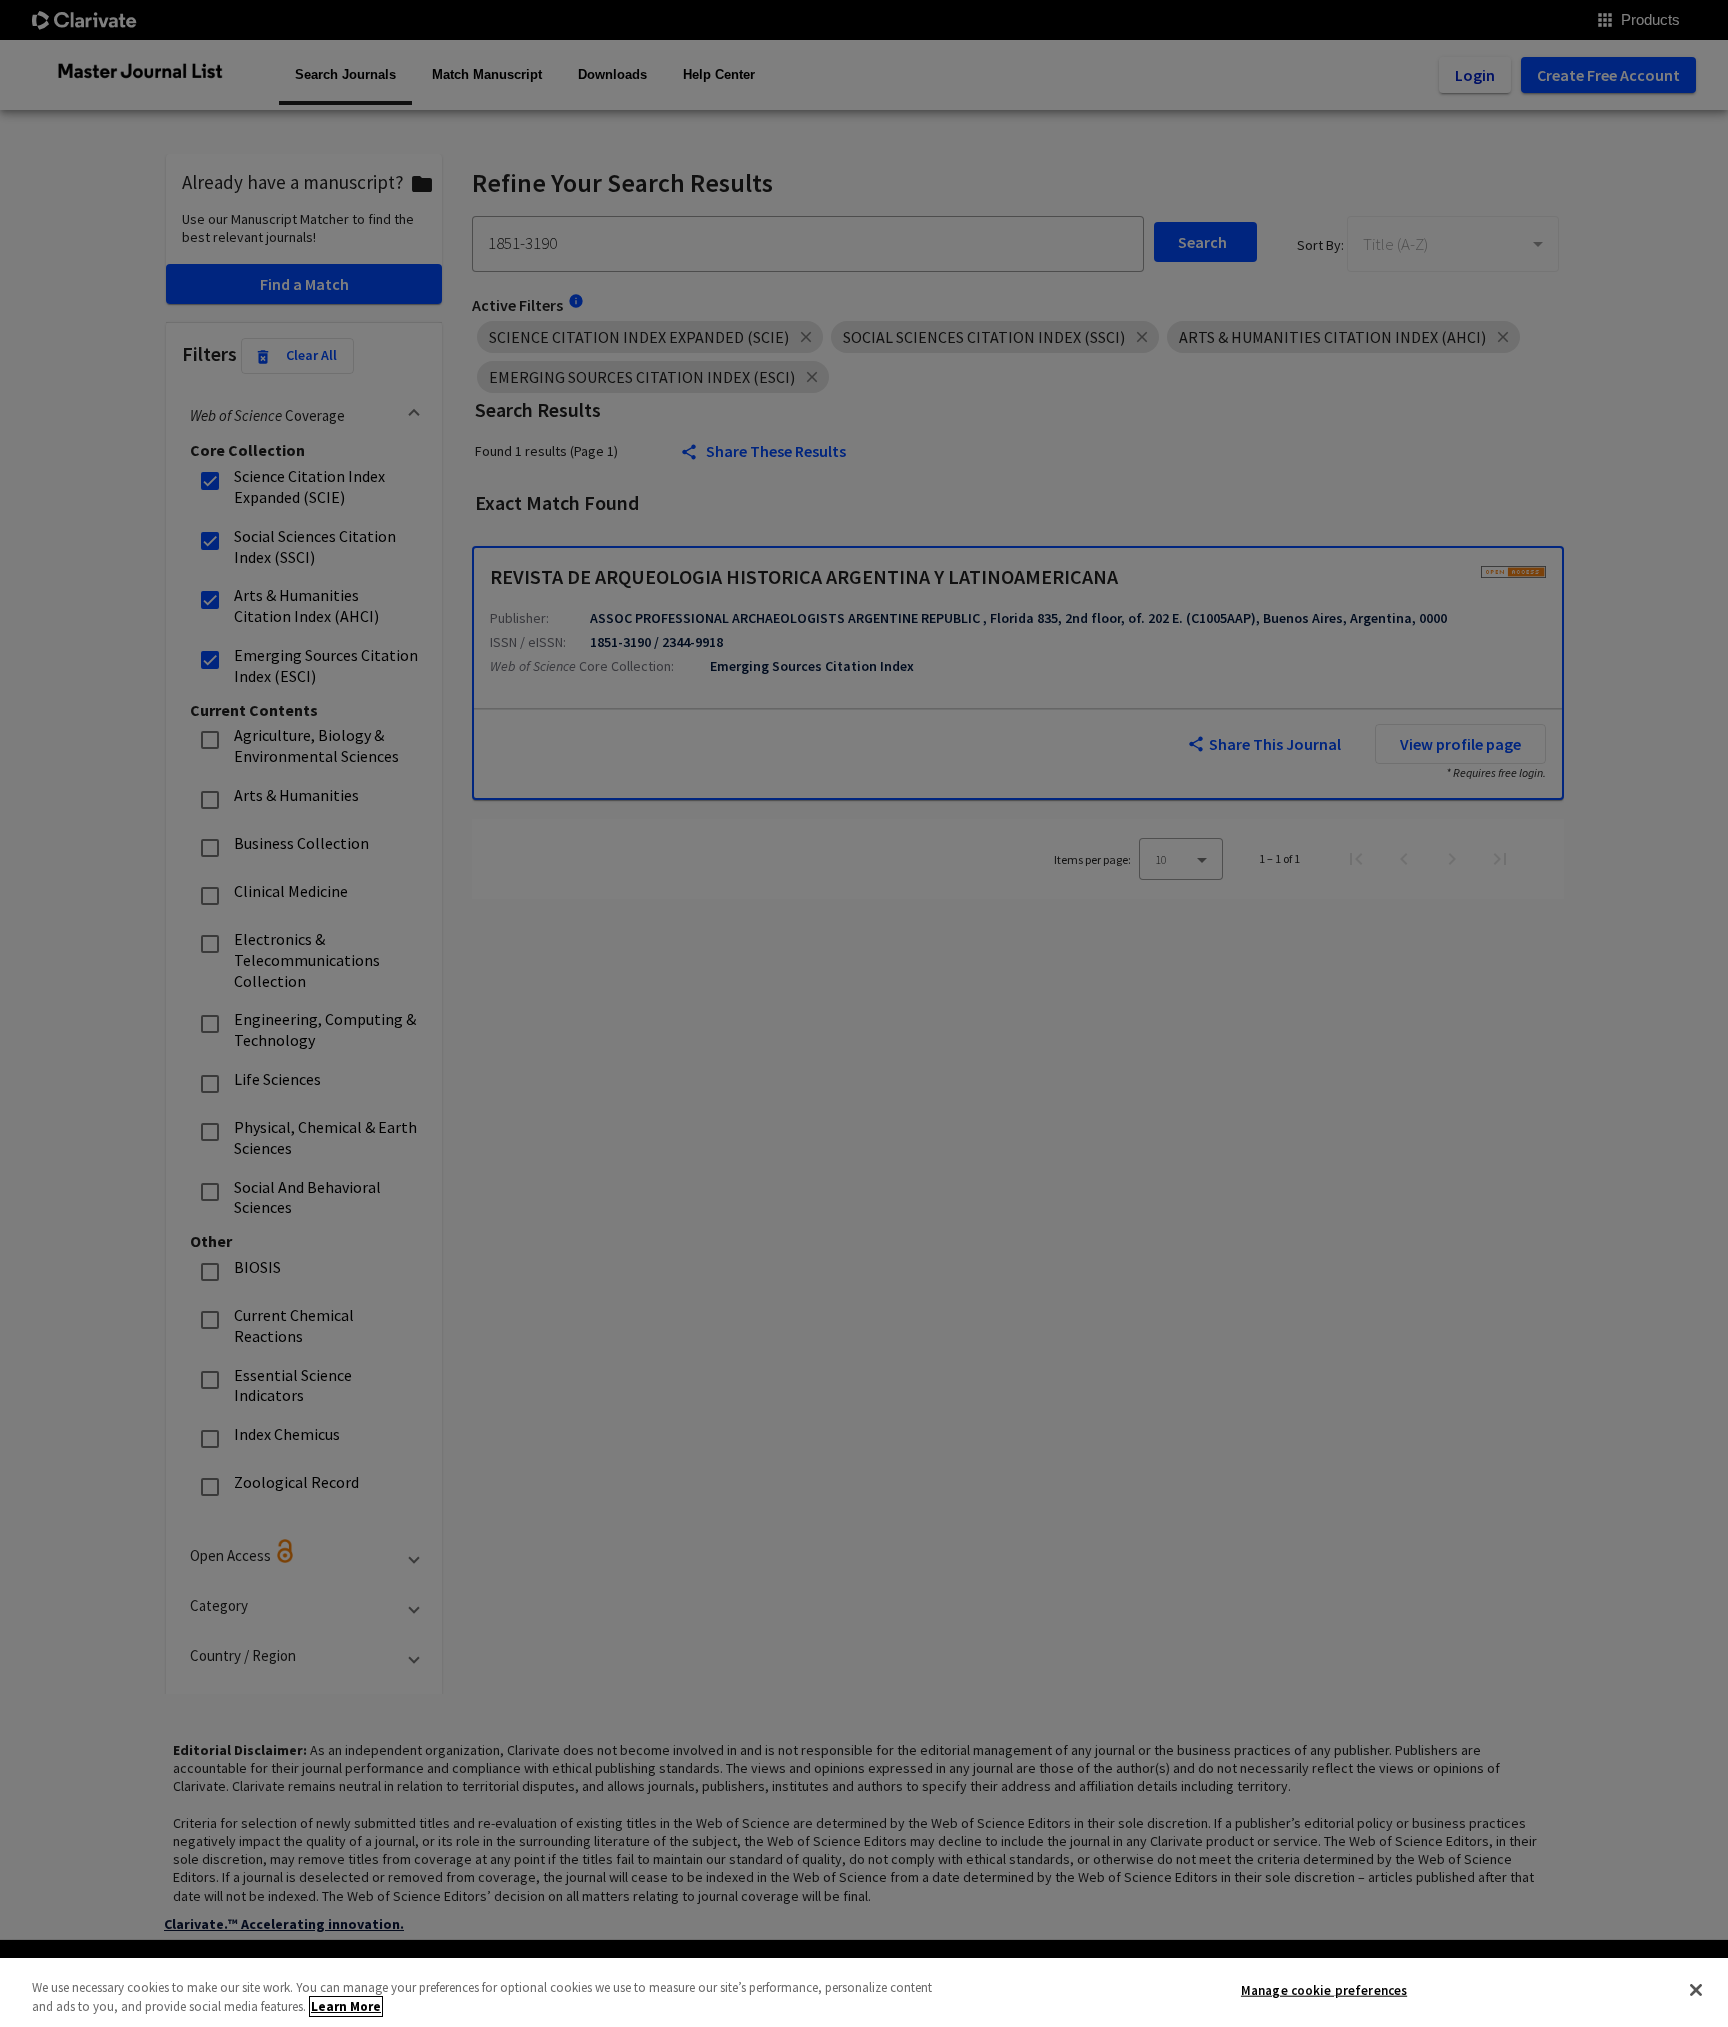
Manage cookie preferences (1324, 1990)
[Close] (1696, 1990)
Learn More (346, 2006)
